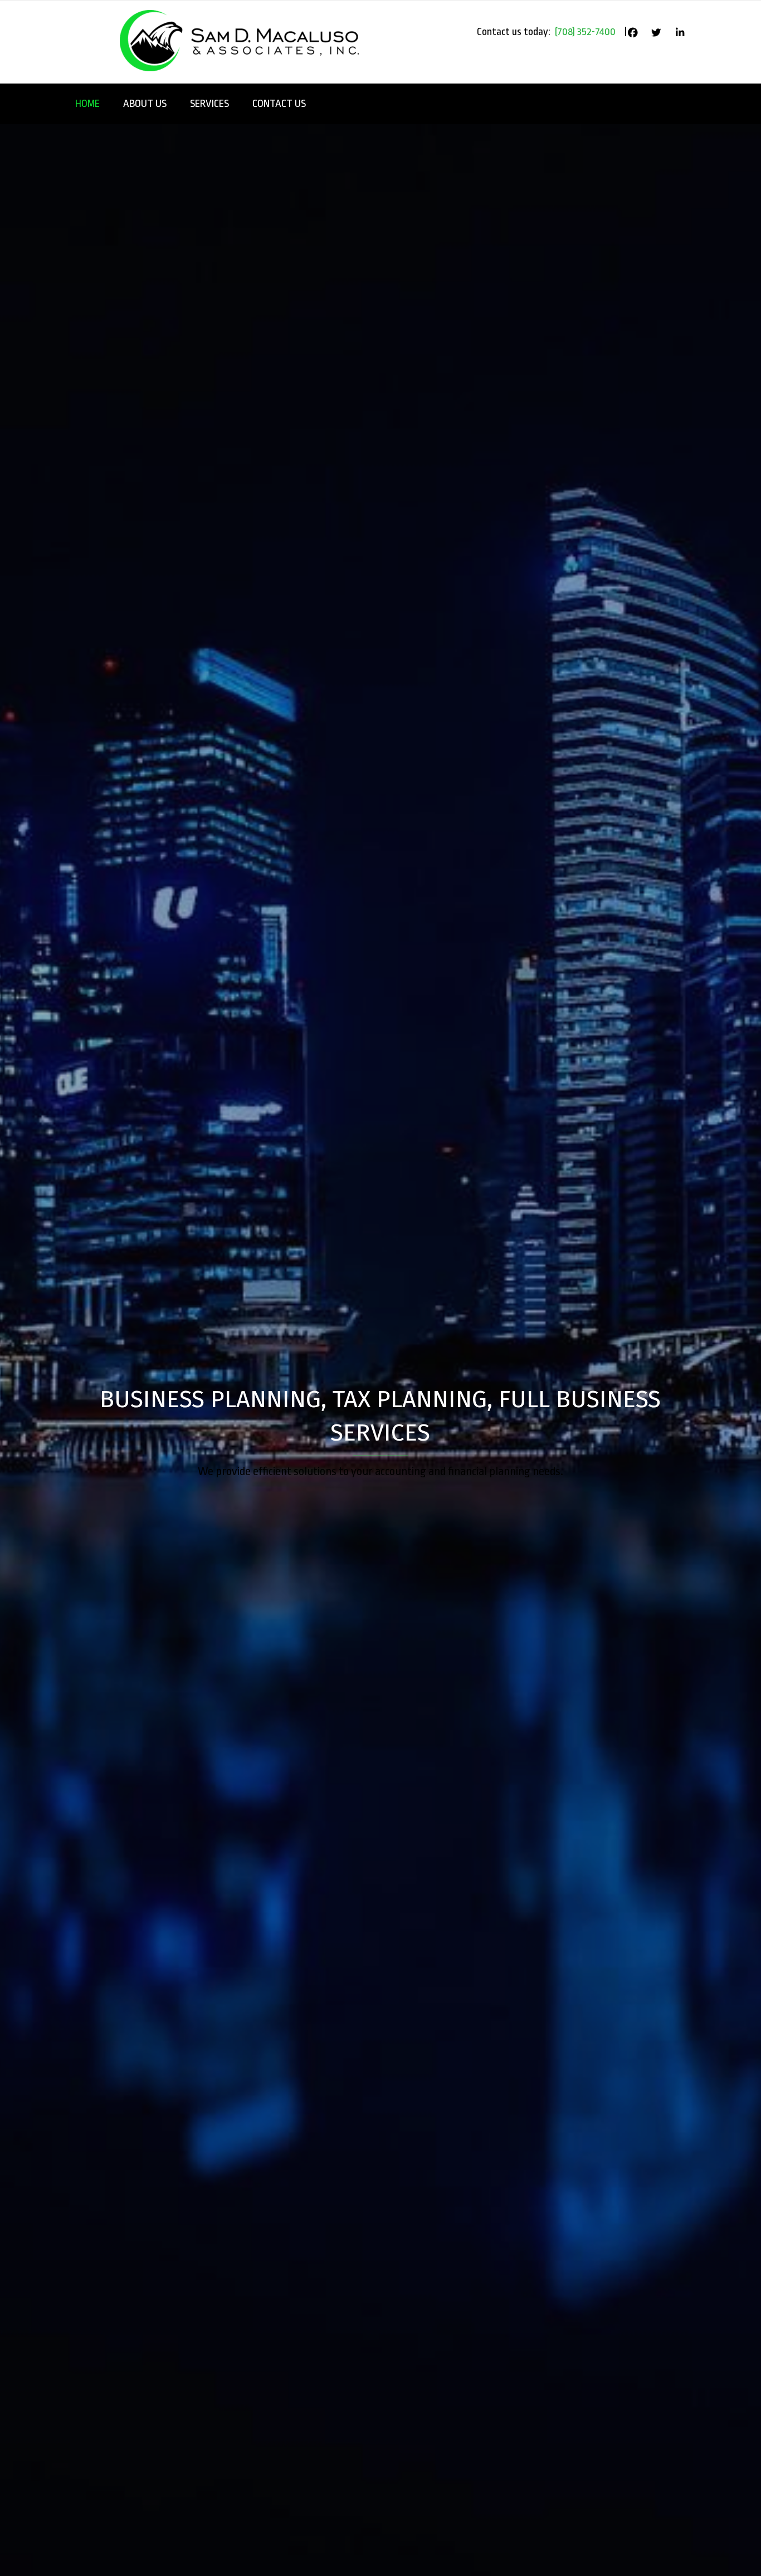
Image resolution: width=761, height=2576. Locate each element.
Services (209, 104)
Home (87, 104)
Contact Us (279, 104)
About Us (145, 104)
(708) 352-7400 (585, 32)
